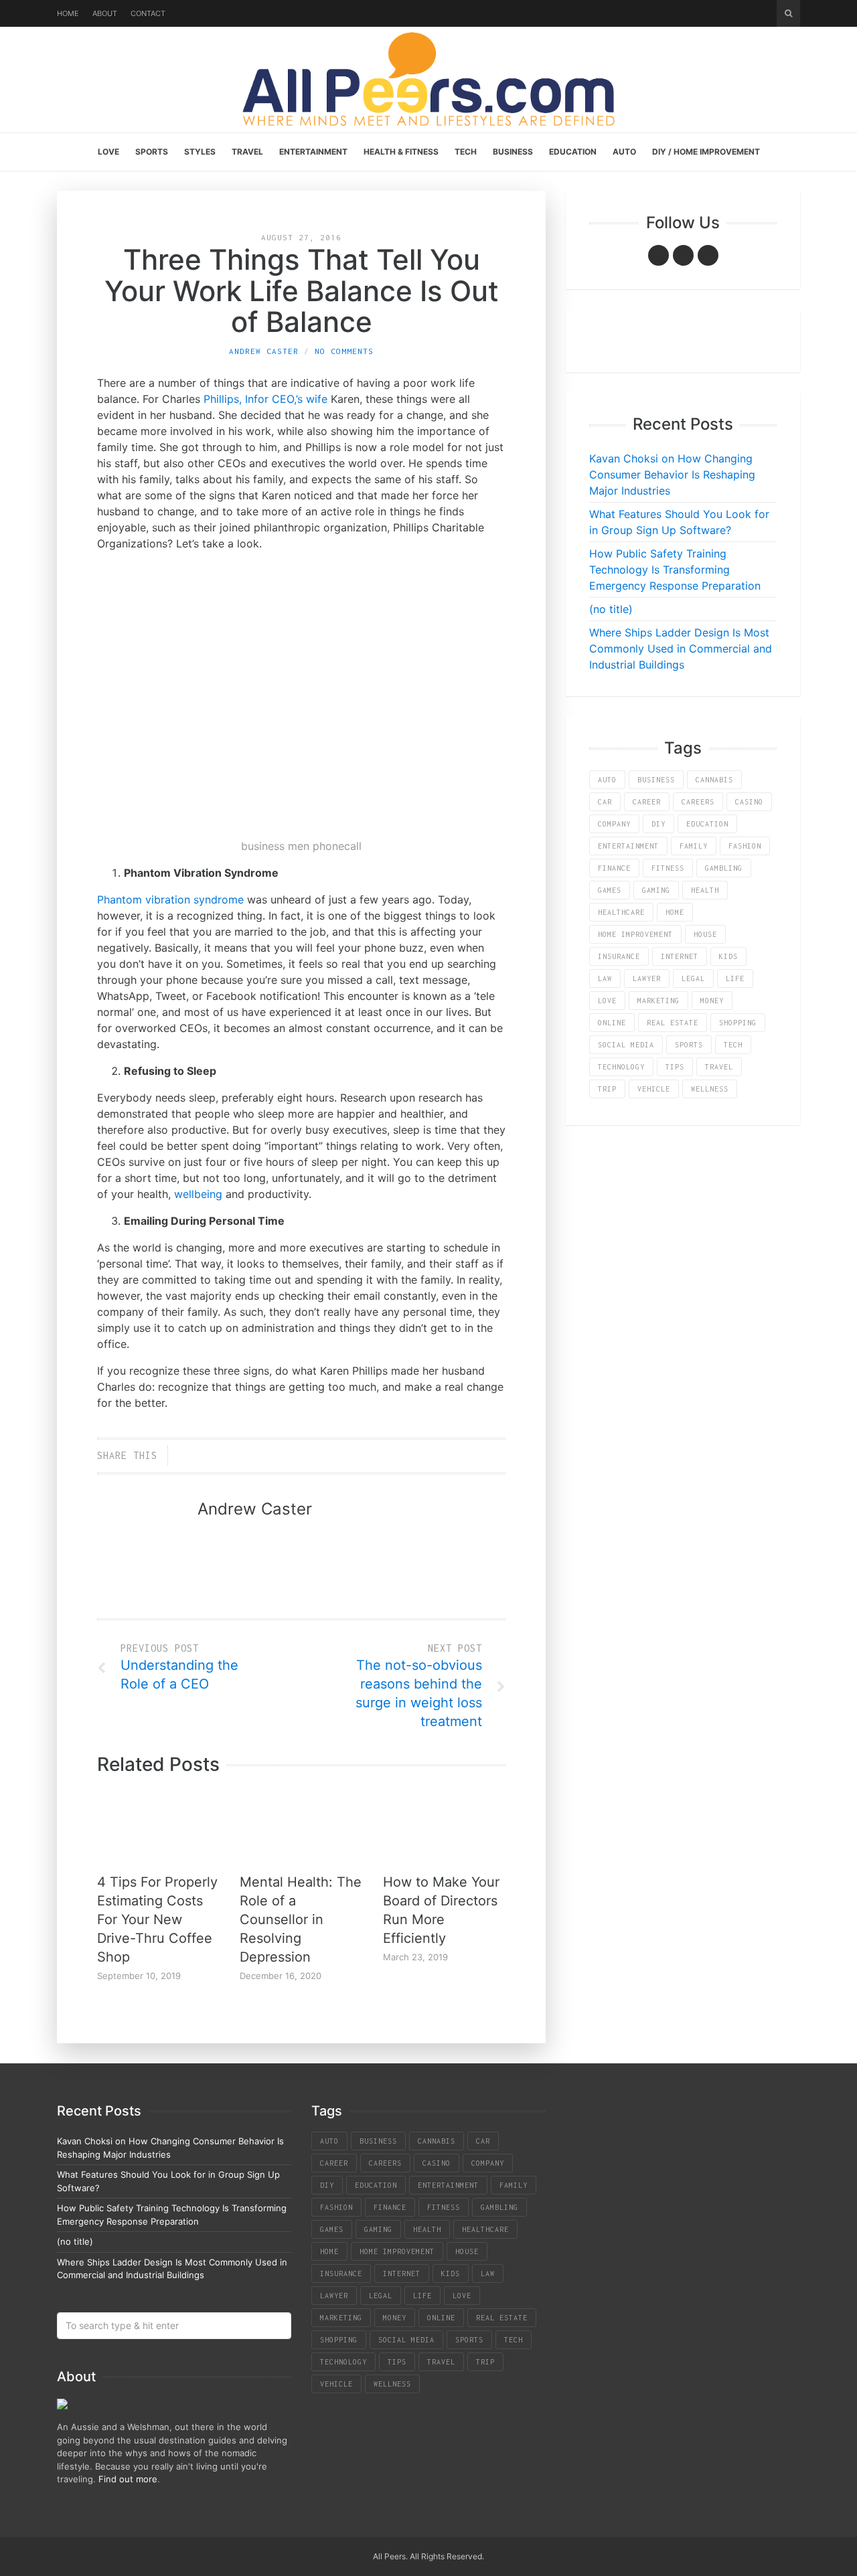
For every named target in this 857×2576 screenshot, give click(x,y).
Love (108, 152)
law (605, 978)
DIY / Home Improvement (706, 152)
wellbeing (198, 1194)
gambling (724, 868)
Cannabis (714, 780)
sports (689, 1045)
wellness (710, 1089)
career (647, 802)
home (675, 912)
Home (68, 13)
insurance (619, 956)
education (707, 824)
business (656, 780)
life (735, 978)
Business (513, 152)
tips (675, 1067)
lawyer (647, 978)
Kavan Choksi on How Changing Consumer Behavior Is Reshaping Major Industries (672, 475)
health (705, 890)
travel (719, 1067)
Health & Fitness (401, 152)
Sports (152, 152)
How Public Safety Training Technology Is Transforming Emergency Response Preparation (675, 570)
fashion (745, 846)
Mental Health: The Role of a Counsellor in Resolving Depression (301, 1919)
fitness (668, 868)
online (612, 1023)
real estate (673, 1023)
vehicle (654, 1089)
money (712, 1001)
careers (698, 802)
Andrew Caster (264, 351)
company (614, 824)
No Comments (344, 351)
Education (573, 152)
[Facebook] (658, 255)
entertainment (628, 846)
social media (626, 1045)
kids (728, 956)
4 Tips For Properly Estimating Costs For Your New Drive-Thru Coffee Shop (157, 1919)
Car (605, 802)
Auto (624, 152)
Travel (247, 152)
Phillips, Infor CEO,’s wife (265, 399)
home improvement (635, 934)
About (105, 13)
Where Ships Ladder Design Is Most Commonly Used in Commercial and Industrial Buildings (681, 649)
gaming (656, 890)
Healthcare (621, 912)
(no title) (611, 609)
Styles (200, 152)
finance (614, 868)
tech (733, 1045)
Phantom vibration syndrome (170, 899)
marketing (658, 1001)
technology (621, 1067)
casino (749, 802)
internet (680, 956)
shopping (738, 1023)
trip (607, 1089)
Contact (148, 13)
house (705, 934)
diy (658, 824)
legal (693, 978)
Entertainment (313, 152)
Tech (466, 152)
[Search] (788, 13)
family (694, 846)
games (610, 890)
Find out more (128, 2479)
